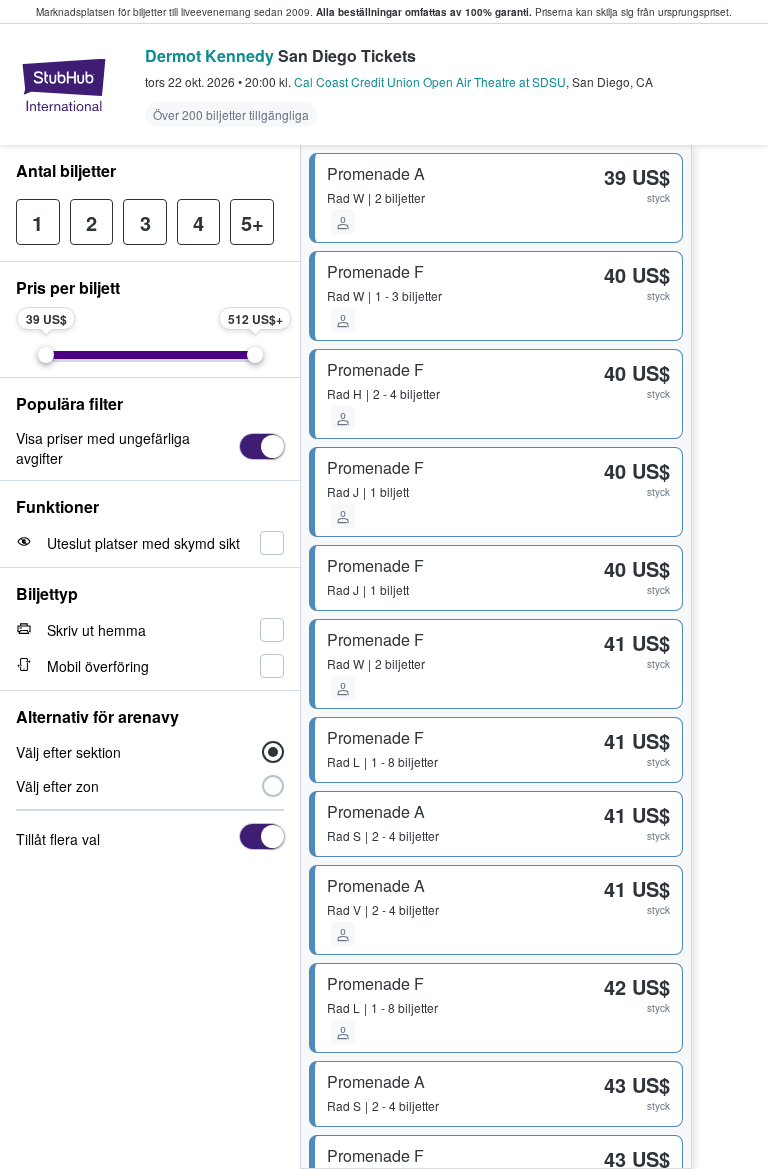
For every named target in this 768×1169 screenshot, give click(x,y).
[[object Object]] (261, 446)
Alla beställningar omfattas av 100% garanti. (424, 12)
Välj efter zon (57, 786)
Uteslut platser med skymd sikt (143, 543)
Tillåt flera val (58, 839)
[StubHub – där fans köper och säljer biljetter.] (64, 85)
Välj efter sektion (68, 752)
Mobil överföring (98, 666)
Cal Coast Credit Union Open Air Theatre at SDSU (430, 81)
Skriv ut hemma (96, 630)
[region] (730, 657)
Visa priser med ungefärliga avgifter (103, 448)
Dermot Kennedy (209, 55)
